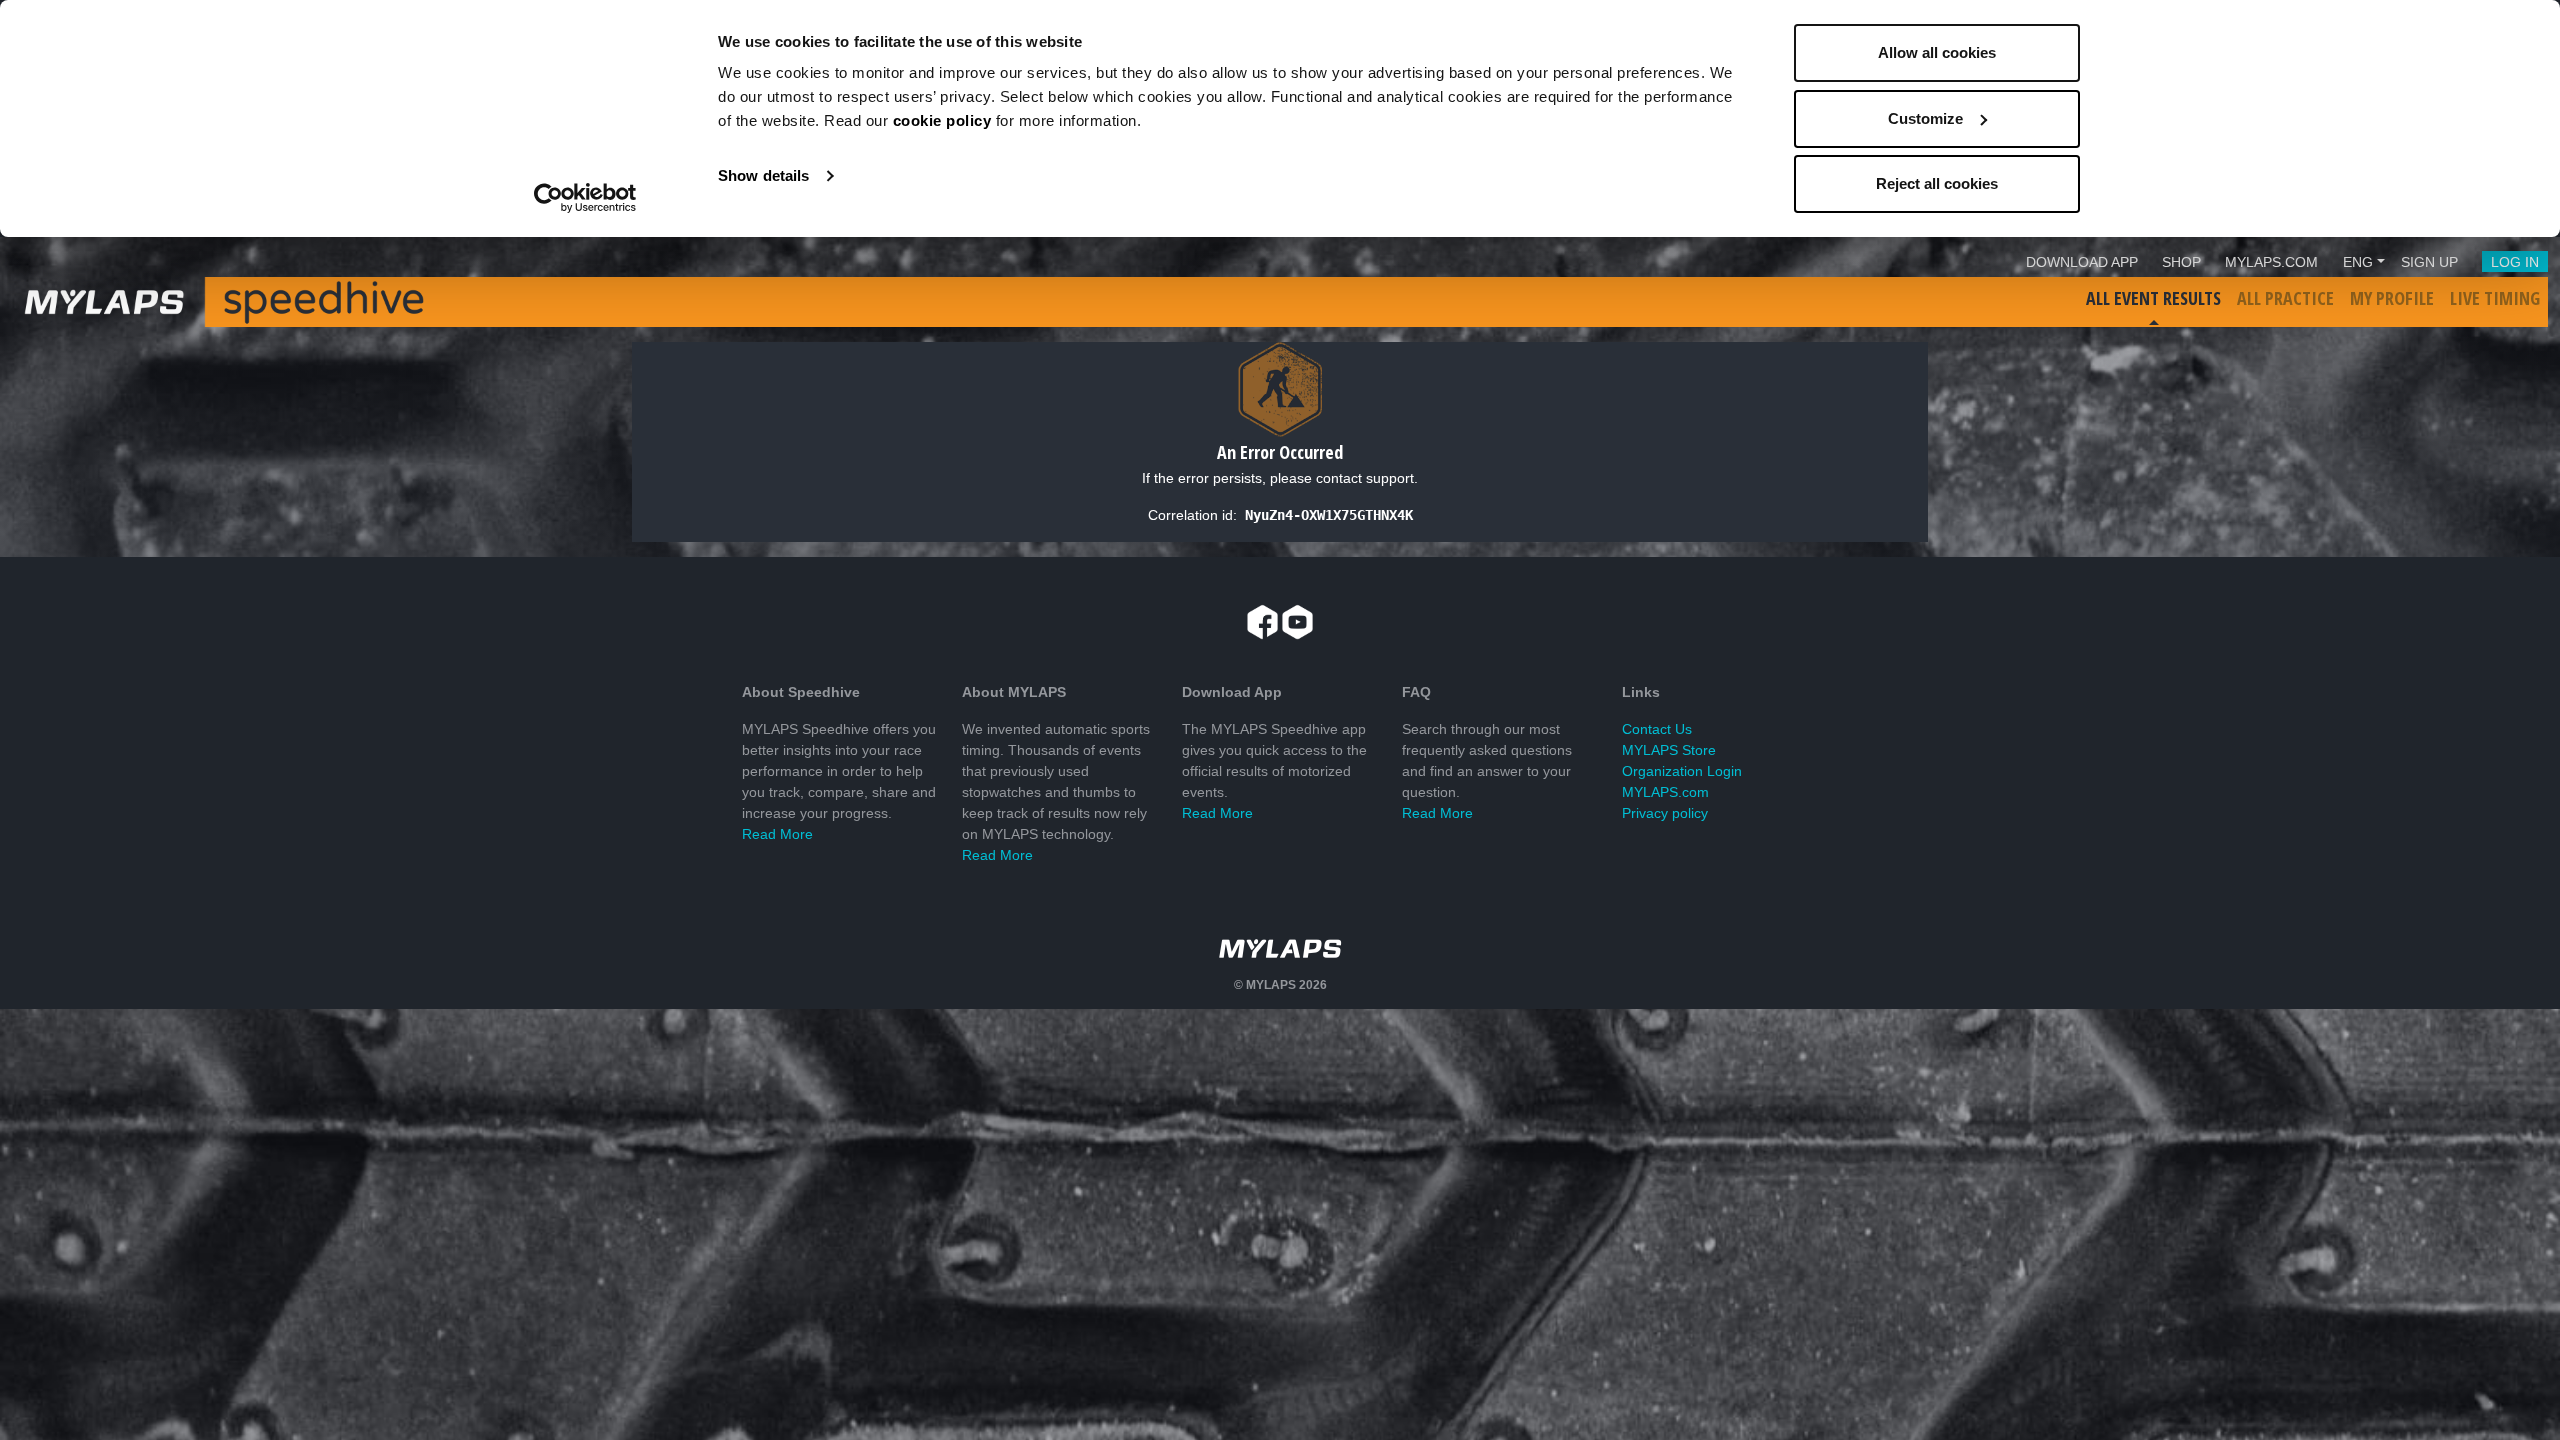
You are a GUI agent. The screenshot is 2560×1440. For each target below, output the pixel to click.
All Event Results (2153, 298)
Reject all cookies (1937, 183)
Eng (2358, 262)
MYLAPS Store (1669, 750)
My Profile (2392, 298)
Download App (2082, 262)
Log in (2515, 262)
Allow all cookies (1937, 52)
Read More (777, 834)
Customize (1925, 118)
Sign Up (2429, 262)
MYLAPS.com (1665, 792)
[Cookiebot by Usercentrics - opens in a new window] (585, 198)
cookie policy (942, 120)
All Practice (2285, 298)
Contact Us (1657, 729)
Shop (2181, 262)
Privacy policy (1665, 813)
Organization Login (1682, 771)
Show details (763, 175)
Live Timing (2495, 298)
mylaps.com (2271, 262)
